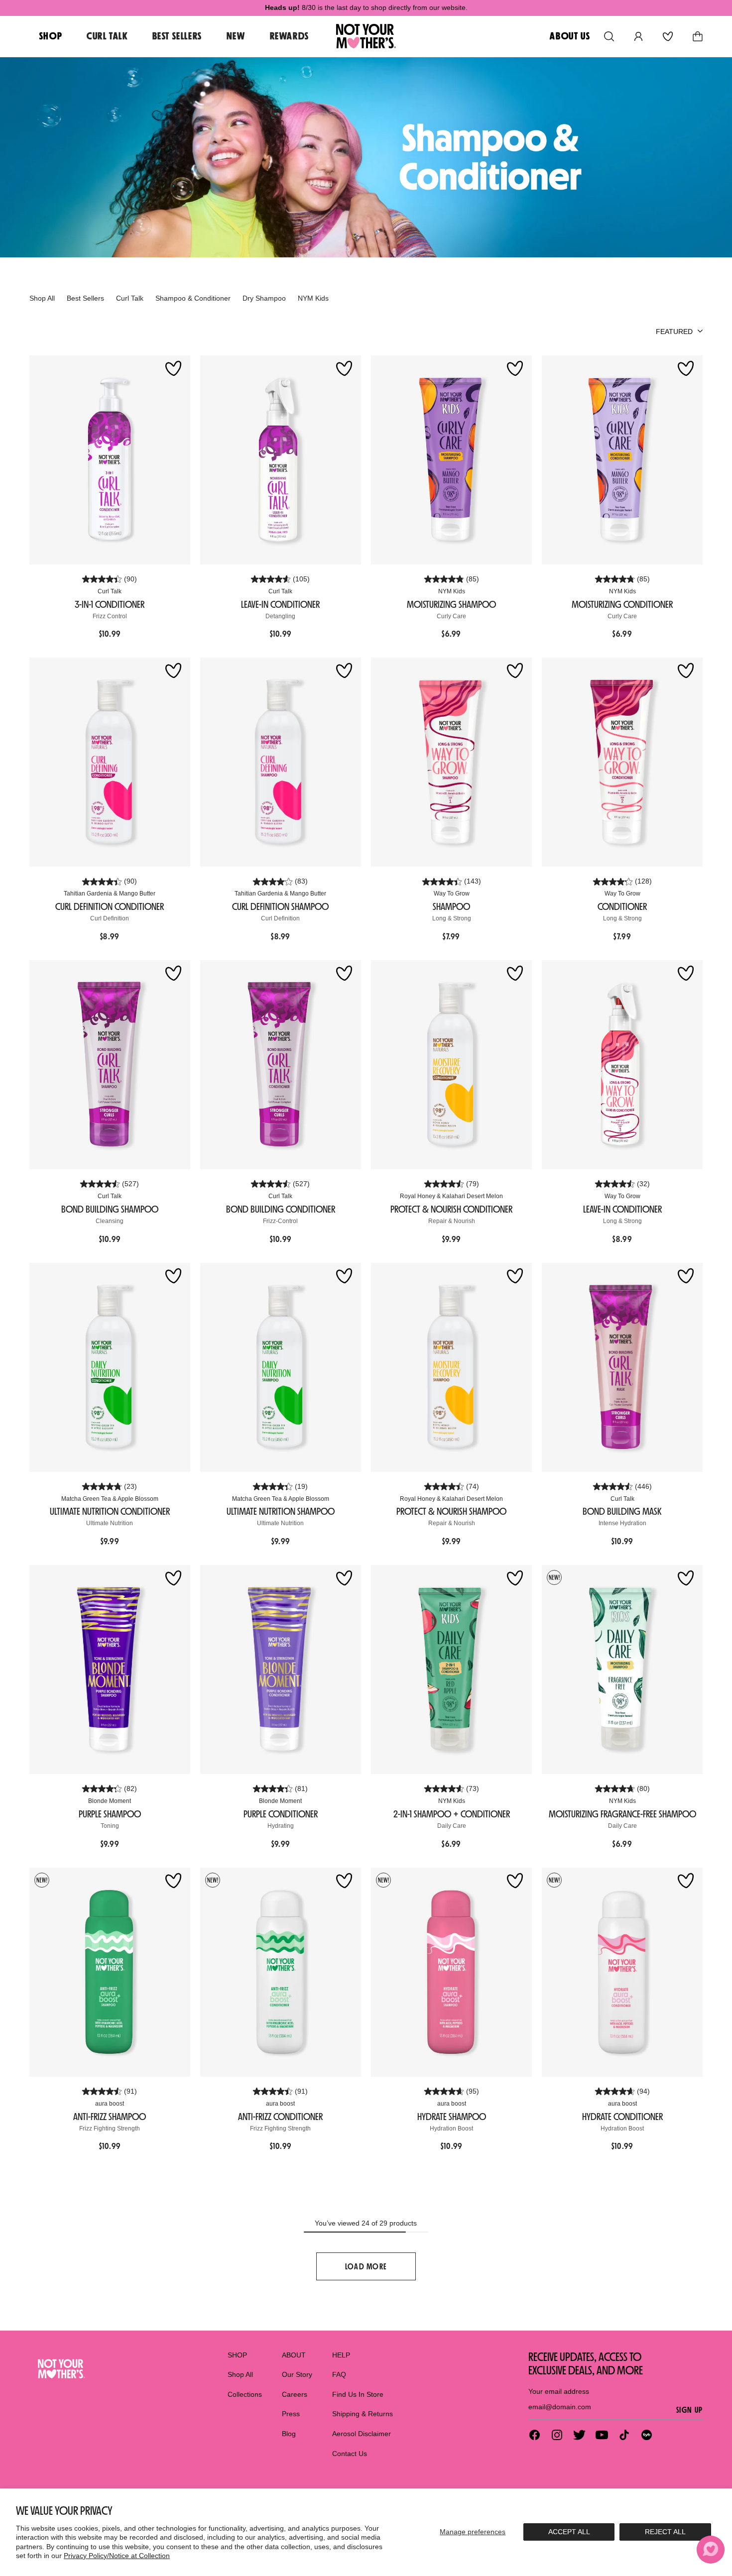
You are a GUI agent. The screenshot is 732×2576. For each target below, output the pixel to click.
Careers (295, 2394)
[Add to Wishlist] (173, 369)
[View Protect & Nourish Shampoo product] (451, 1367)
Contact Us (350, 2454)
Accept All (569, 2532)
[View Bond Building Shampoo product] (110, 1065)
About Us (570, 36)
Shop (51, 36)
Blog (289, 2434)
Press (291, 2414)
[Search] (609, 36)
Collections (245, 2394)
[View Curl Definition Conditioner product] (110, 762)
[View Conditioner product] (622, 762)
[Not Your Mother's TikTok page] (624, 2435)
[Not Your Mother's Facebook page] (535, 2435)
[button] (711, 2550)
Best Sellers (177, 36)
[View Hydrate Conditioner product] (622, 1972)
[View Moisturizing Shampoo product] (451, 460)
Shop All (240, 2374)
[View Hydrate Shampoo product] (451, 1972)
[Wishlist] (668, 36)
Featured (674, 332)
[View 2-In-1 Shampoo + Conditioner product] (451, 1670)
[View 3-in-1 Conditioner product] (110, 460)
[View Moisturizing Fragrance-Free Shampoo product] (622, 1670)
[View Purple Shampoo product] (110, 1670)
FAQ (339, 2374)
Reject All (665, 2532)
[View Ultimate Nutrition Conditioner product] (110, 1367)
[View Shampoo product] (451, 762)
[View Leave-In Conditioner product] (281, 460)
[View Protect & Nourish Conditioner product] (451, 1065)
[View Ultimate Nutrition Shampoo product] (281, 1367)
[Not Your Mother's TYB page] (647, 2435)
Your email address (559, 2391)
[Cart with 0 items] (698, 36)
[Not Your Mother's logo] (61, 2369)
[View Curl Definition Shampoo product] (281, 762)
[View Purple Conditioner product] (281, 1670)
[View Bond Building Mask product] (622, 1367)
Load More (366, 2266)
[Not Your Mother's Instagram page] (557, 2435)
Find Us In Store (358, 2394)
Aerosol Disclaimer (362, 2434)
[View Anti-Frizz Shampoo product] (110, 1972)
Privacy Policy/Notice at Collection (117, 2556)
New (236, 36)
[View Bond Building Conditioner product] (281, 1065)
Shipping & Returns (363, 2414)
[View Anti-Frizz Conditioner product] (281, 1972)
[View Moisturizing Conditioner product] (622, 460)
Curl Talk (107, 36)
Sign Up (689, 2410)
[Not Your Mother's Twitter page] (579, 2435)
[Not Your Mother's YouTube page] (602, 2435)
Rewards (290, 36)
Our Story (297, 2374)
